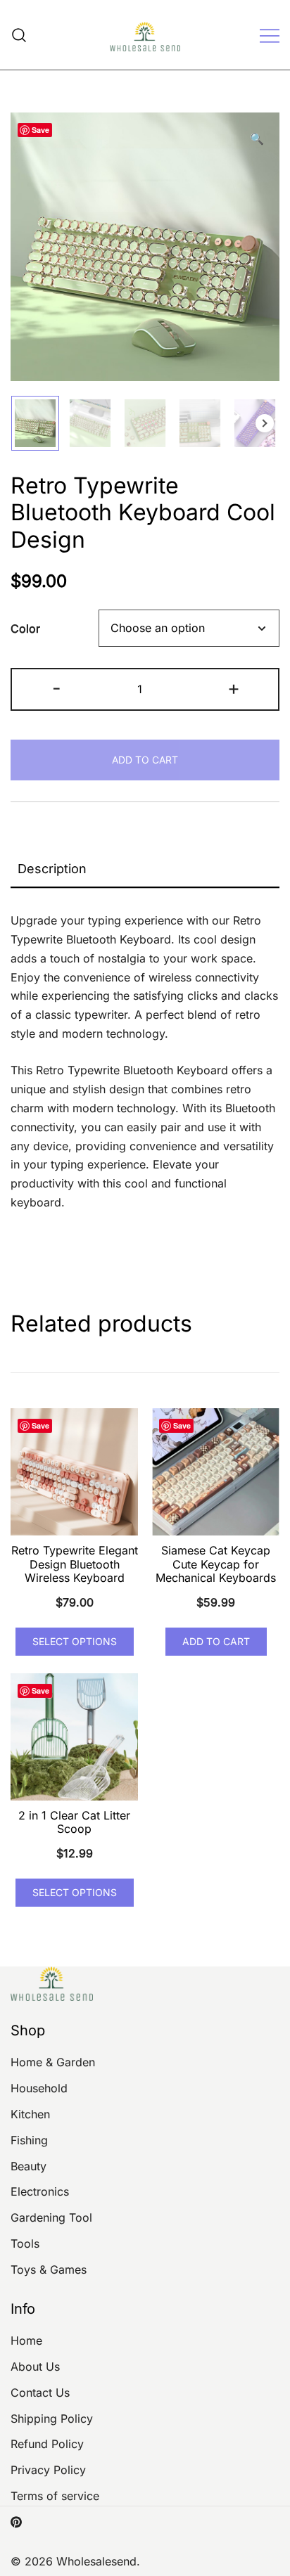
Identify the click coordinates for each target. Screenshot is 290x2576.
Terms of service (55, 2496)
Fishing (29, 2140)
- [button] (57, 688)
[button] (257, 139)
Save (40, 130)
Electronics (40, 2191)
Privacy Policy (48, 2470)
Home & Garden (53, 2062)
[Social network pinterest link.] (16, 2521)
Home (26, 2340)
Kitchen (30, 2114)
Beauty (29, 2166)
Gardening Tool (51, 2217)
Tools (25, 2243)
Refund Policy (47, 2444)
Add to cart (145, 760)
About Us (35, 2366)
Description (52, 869)
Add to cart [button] (216, 1641)
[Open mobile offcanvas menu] (270, 35)
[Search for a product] (19, 35)
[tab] (145, 870)
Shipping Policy (52, 2419)
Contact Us (40, 2393)
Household (39, 2088)
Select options (75, 1641)
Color (25, 629)
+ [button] (234, 688)
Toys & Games (49, 2269)
